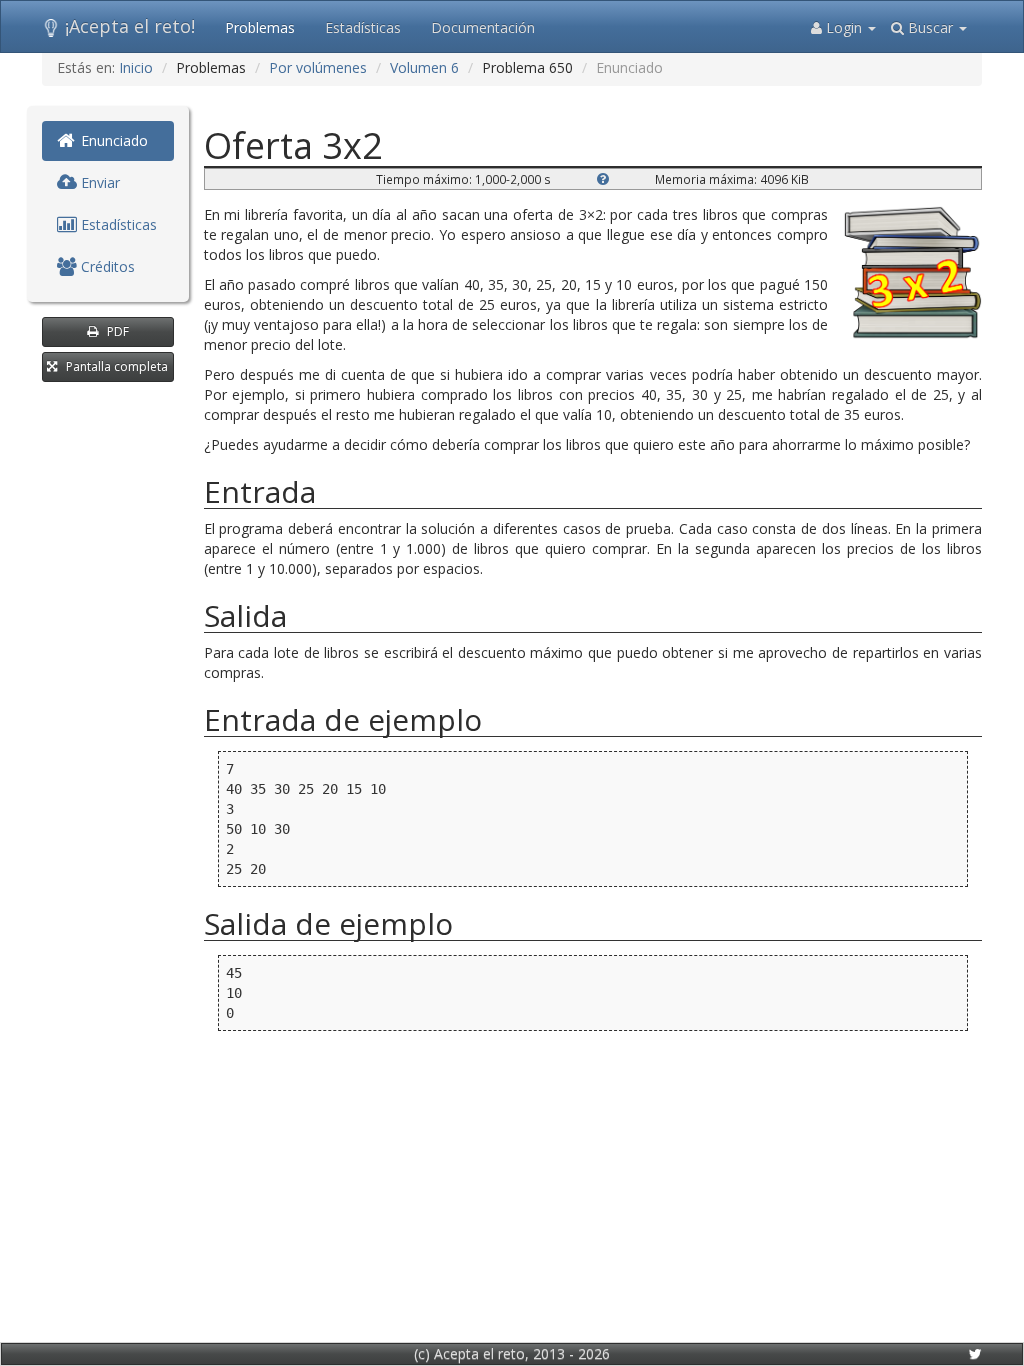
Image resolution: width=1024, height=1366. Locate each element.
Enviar (98, 182)
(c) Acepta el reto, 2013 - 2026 (512, 1353)
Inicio (136, 67)
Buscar (930, 27)
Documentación (483, 27)
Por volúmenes (318, 67)
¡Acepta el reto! (130, 26)
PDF (118, 331)
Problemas (260, 27)
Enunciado (112, 140)
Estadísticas (363, 27)
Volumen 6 (424, 67)
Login (844, 27)
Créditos (106, 266)
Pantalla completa (117, 366)
